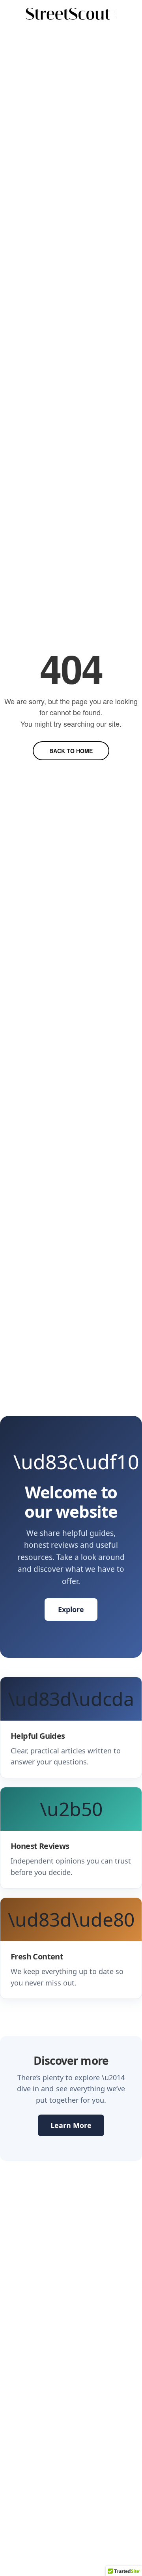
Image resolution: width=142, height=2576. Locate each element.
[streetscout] (68, 14)
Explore (71, 1609)
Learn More (71, 2125)
